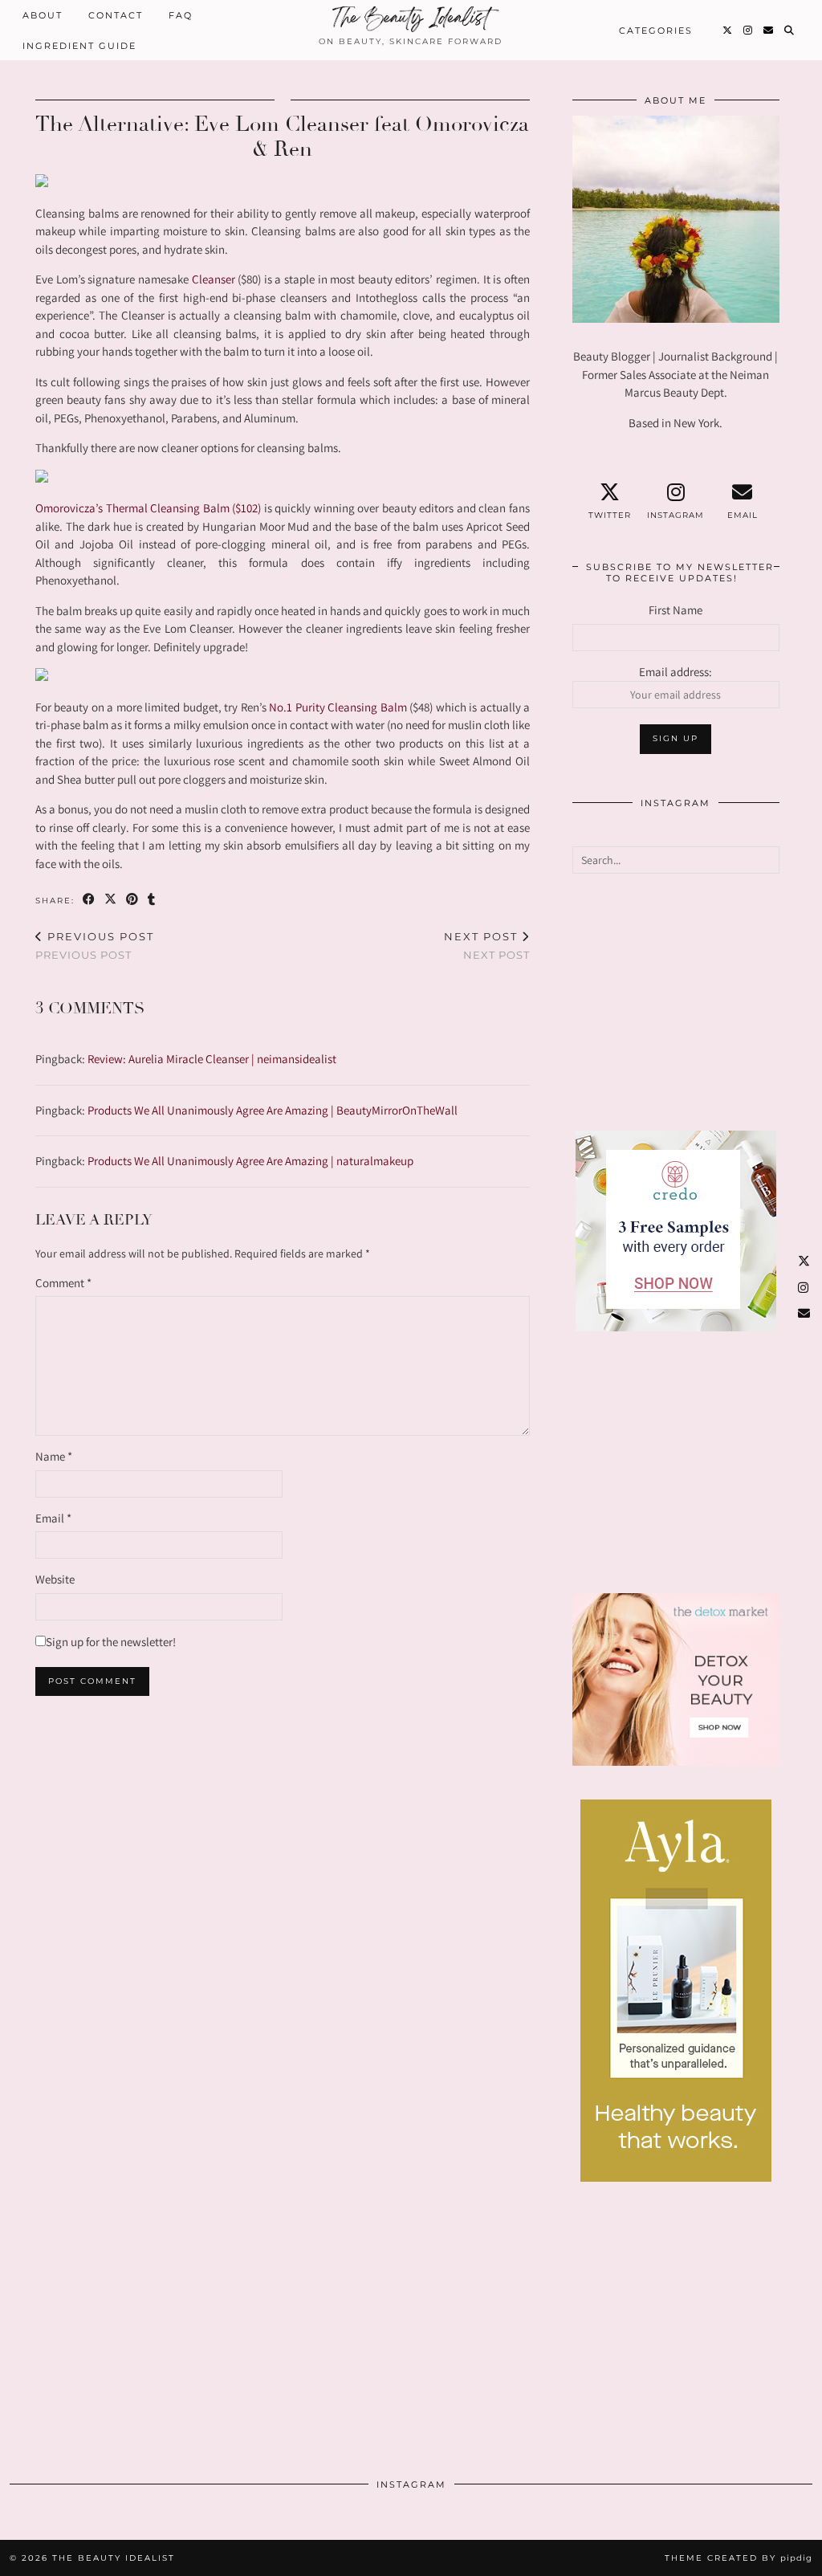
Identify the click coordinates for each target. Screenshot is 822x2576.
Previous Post (95, 946)
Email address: (676, 672)
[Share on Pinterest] (133, 900)
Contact (116, 15)
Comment (63, 1283)
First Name (676, 610)
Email (53, 1518)
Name (54, 1456)
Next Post (487, 946)
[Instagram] (749, 31)
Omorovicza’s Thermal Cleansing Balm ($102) (148, 508)
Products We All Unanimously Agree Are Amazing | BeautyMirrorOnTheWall (273, 1110)
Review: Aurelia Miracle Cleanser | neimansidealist (212, 1059)
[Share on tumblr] (152, 900)
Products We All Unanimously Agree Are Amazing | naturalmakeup (250, 1161)
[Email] (769, 31)
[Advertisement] (676, 1002)
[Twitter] (728, 31)
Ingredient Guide (79, 46)
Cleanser (214, 279)
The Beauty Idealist (114, 2558)
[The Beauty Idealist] (411, 19)
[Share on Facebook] (90, 900)
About (43, 15)
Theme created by (739, 2558)
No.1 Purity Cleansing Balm (338, 707)
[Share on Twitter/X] (111, 900)
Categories (656, 31)
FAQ (181, 15)
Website (55, 1579)
